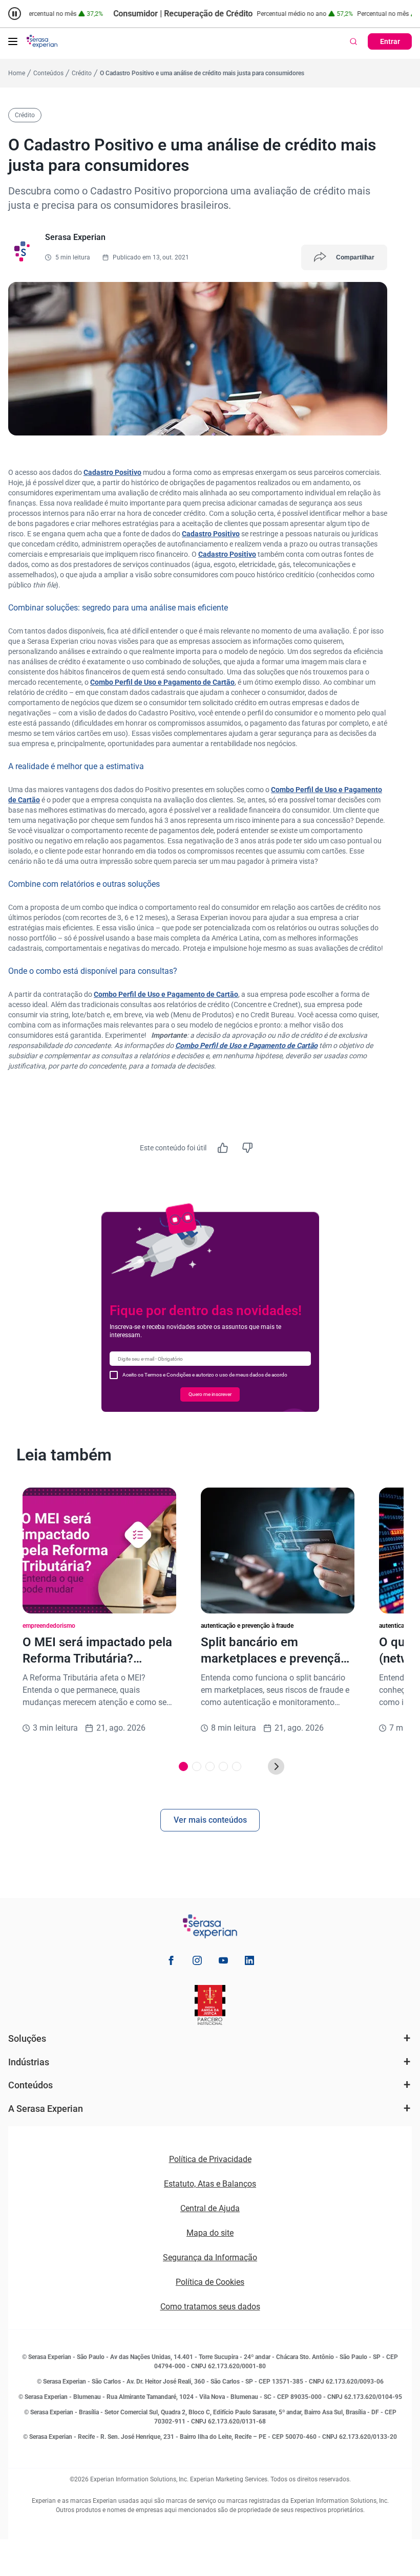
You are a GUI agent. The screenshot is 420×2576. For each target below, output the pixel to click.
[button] (13, 41)
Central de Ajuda (210, 2208)
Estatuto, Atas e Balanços (210, 2184)
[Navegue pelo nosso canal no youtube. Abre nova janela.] (223, 1962)
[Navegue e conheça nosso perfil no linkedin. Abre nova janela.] (249, 1962)
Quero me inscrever (210, 1394)
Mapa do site (210, 2233)
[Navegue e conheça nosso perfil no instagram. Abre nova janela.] (197, 1962)
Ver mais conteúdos (210, 1820)
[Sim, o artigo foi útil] (223, 1148)
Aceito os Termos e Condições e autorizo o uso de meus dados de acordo (205, 1375)
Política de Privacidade (210, 2159)
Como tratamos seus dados (210, 2307)
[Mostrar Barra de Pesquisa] (353, 41)
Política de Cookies (210, 2282)
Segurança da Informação (210, 2257)
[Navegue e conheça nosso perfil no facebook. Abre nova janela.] (171, 1962)
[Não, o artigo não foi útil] (247, 1148)
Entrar (390, 41)
